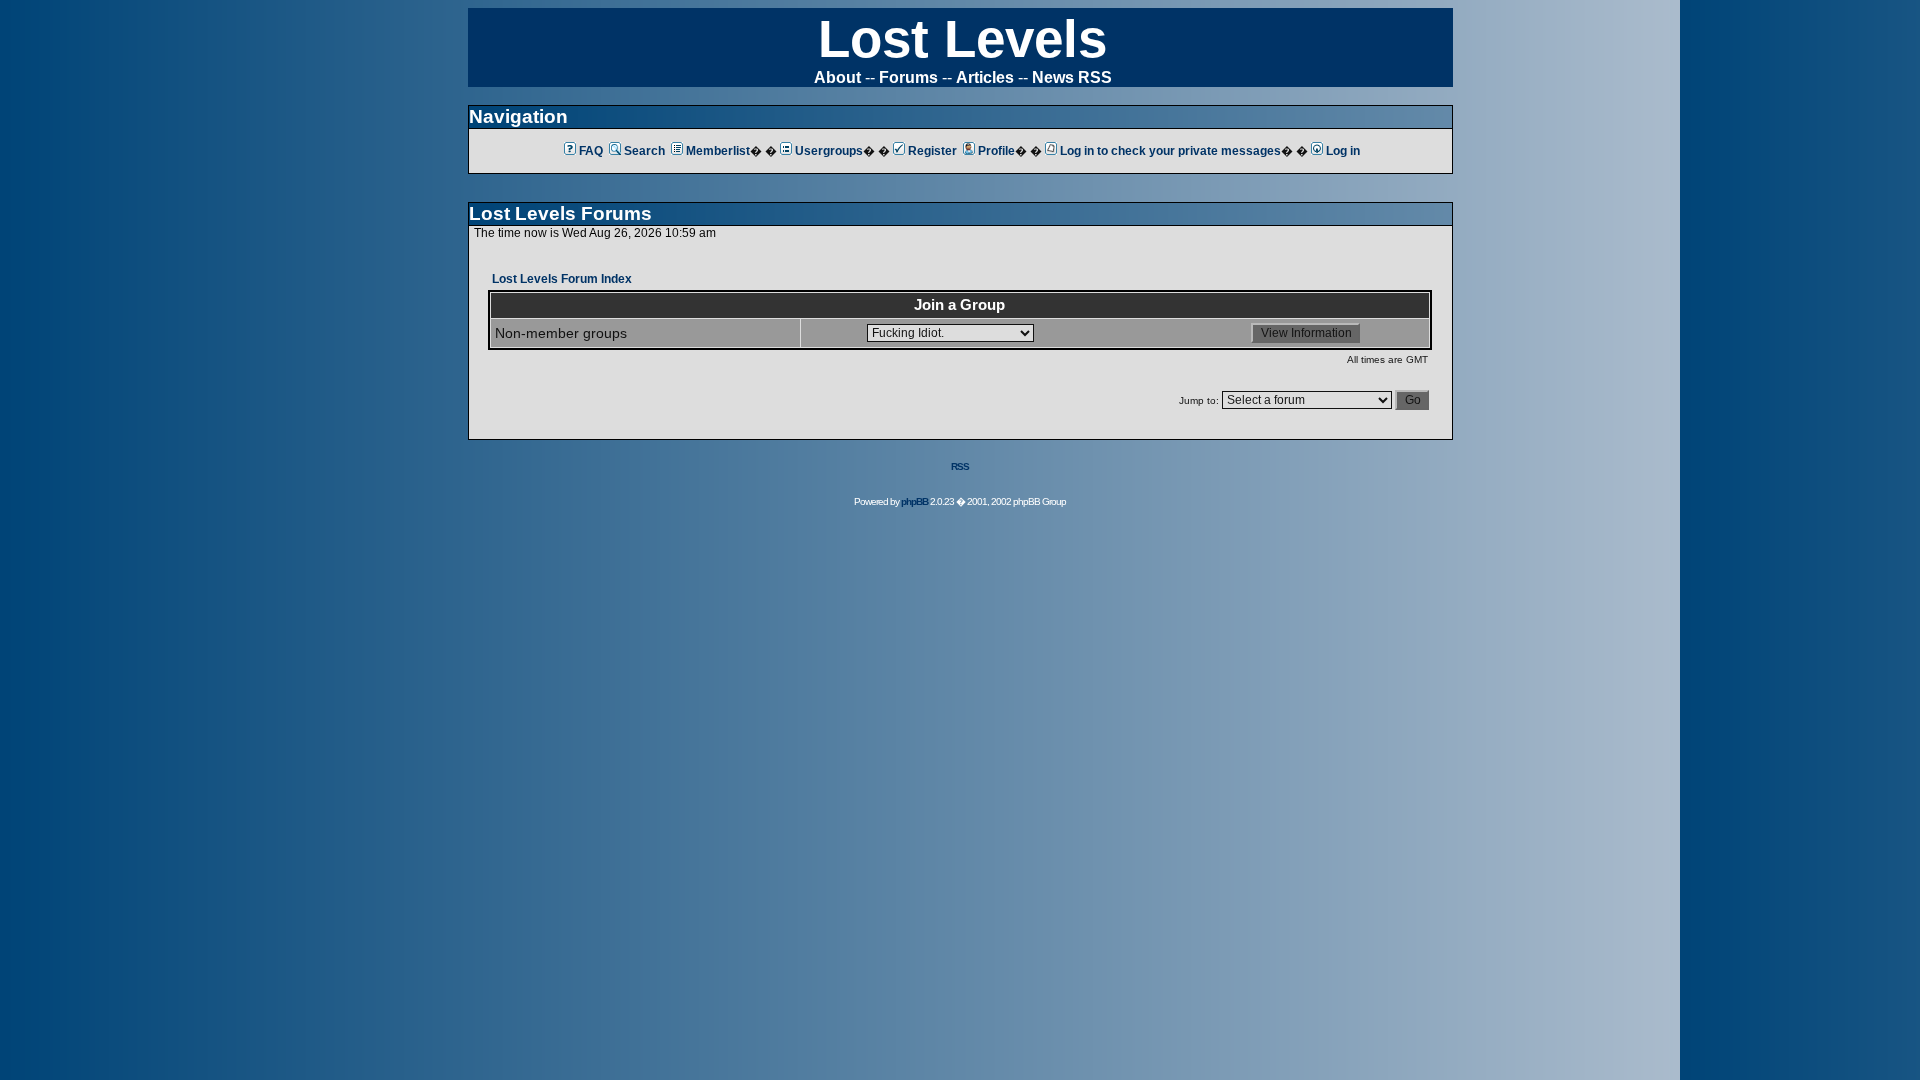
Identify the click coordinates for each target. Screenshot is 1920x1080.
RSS (960, 466)
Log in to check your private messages (1170, 151)
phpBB (914, 501)
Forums (908, 77)
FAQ (591, 151)
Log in (1343, 151)
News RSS (1072, 77)
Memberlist (718, 151)
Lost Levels (962, 38)
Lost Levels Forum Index (562, 279)
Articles (985, 77)
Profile (996, 151)
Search (644, 151)
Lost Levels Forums (560, 213)
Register (932, 151)
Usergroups (829, 151)
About (837, 77)
